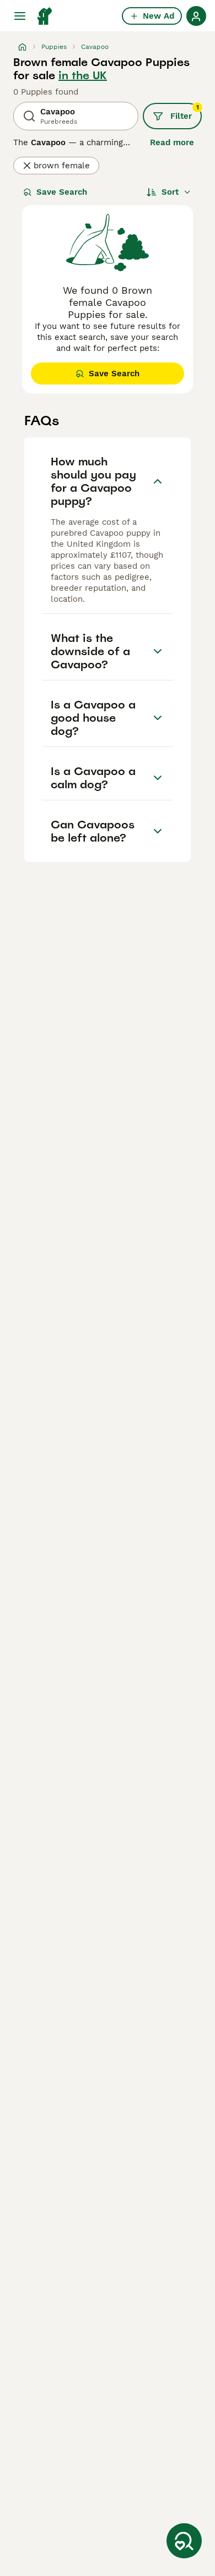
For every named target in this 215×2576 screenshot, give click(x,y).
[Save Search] (184, 2541)
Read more (172, 142)
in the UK (83, 75)
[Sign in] (196, 16)
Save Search (62, 192)
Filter (185, 112)
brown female (62, 166)
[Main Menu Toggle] (20, 16)
